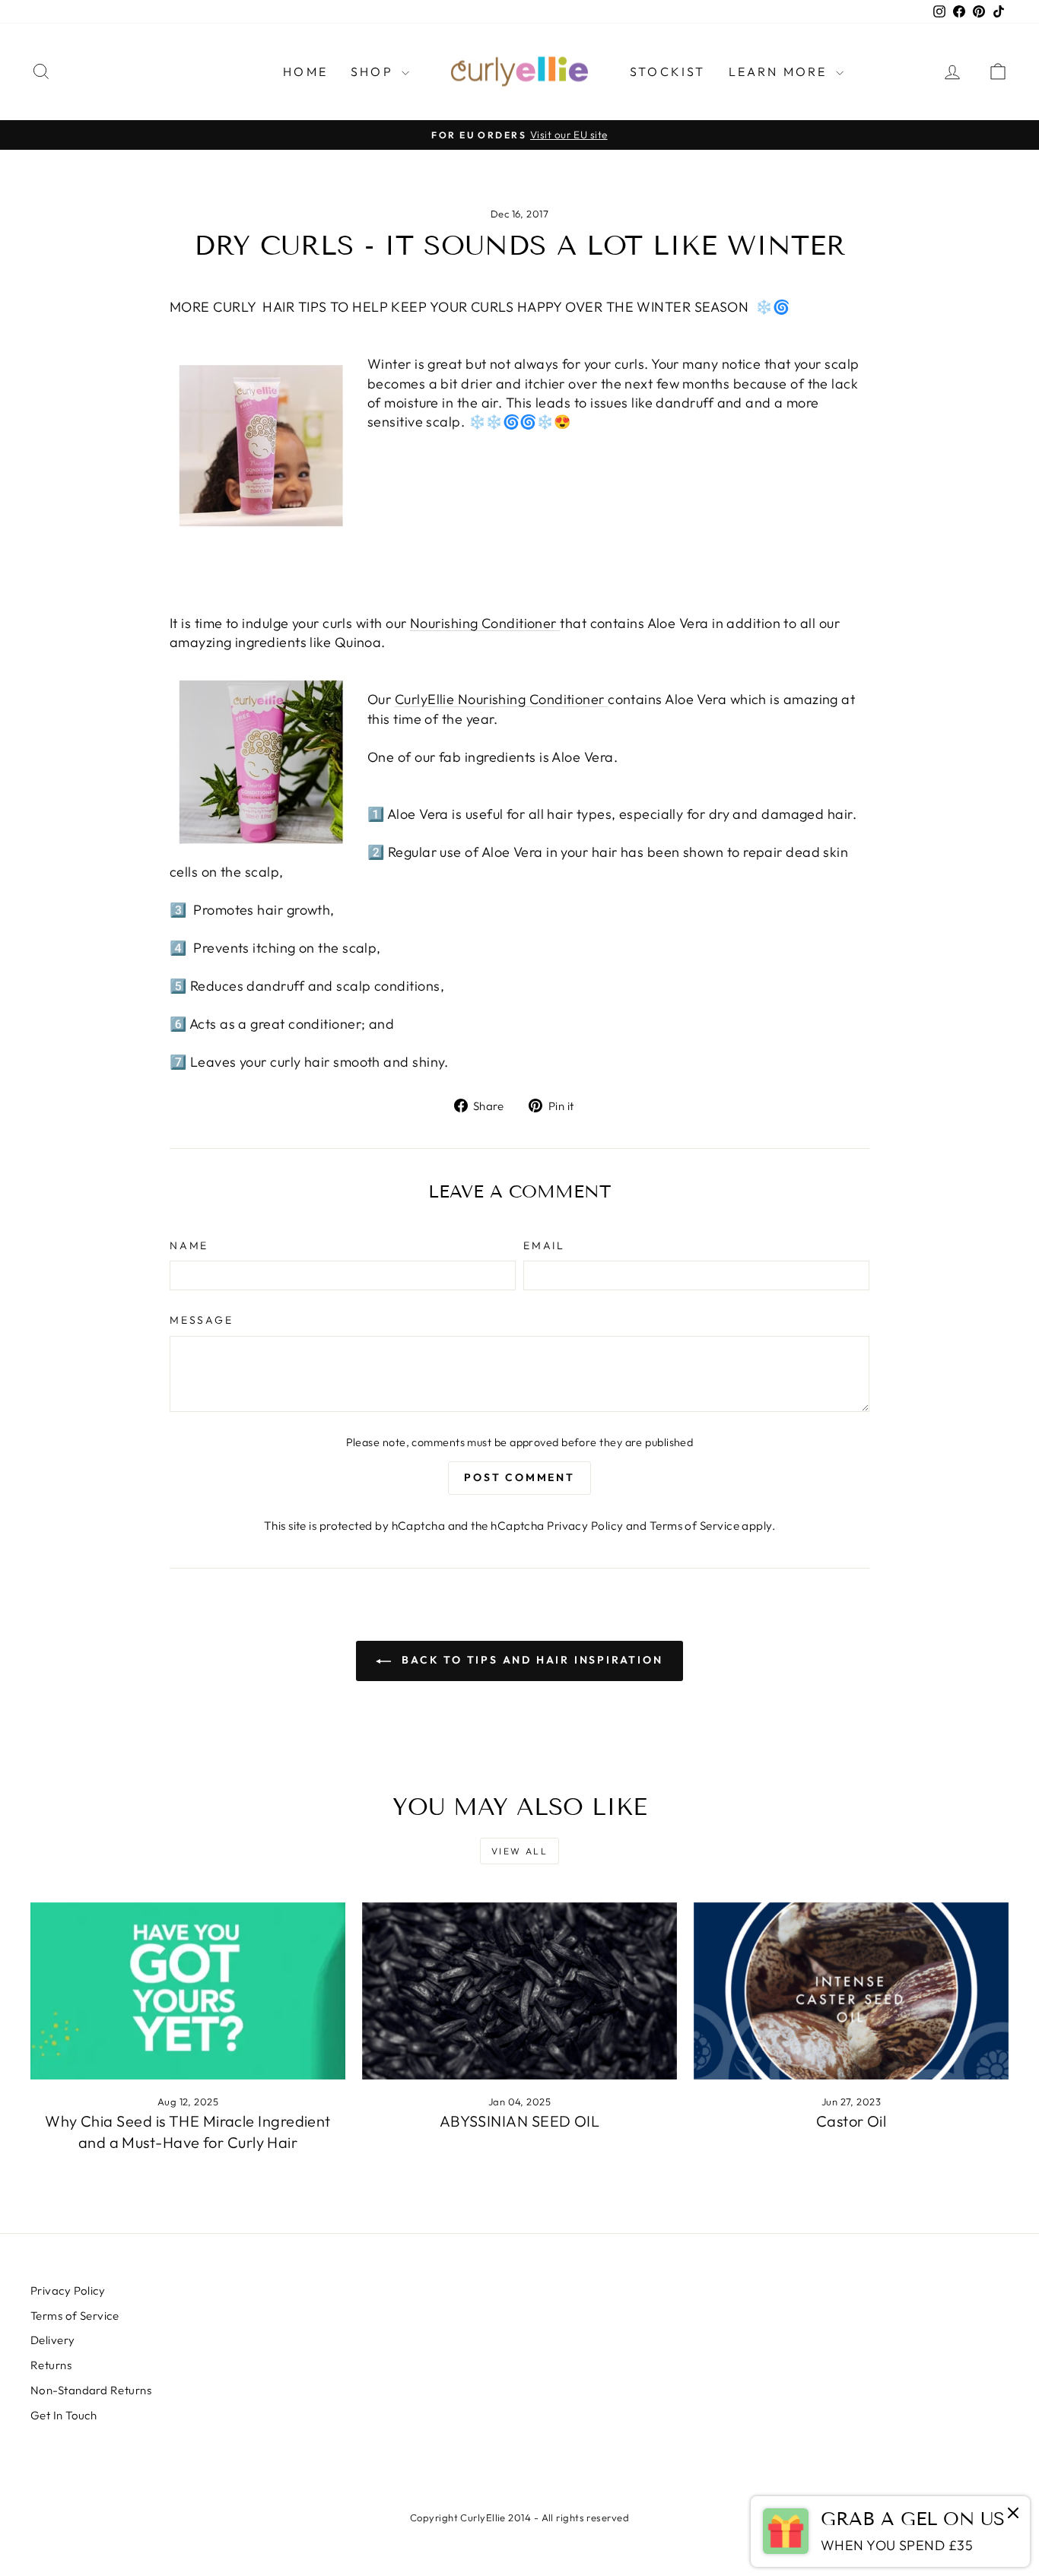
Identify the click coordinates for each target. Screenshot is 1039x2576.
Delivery (53, 2340)
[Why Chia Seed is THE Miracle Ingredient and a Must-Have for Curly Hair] (188, 1991)
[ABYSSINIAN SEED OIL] (519, 1991)
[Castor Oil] (851, 1991)
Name (189, 1245)
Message (202, 1320)
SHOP (374, 71)
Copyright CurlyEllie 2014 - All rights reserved (519, 2517)
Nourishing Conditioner (485, 623)
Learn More (780, 71)
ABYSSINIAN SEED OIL (520, 2121)
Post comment (519, 1477)
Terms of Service (694, 1526)
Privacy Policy (585, 1526)
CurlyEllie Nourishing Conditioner (501, 699)
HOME (305, 71)
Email (544, 1245)
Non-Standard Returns (91, 2390)
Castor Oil (852, 2121)
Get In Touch (64, 2415)
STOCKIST (668, 71)
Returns (51, 2365)
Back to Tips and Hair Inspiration (530, 1660)
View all (519, 1851)
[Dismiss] (1013, 2514)
